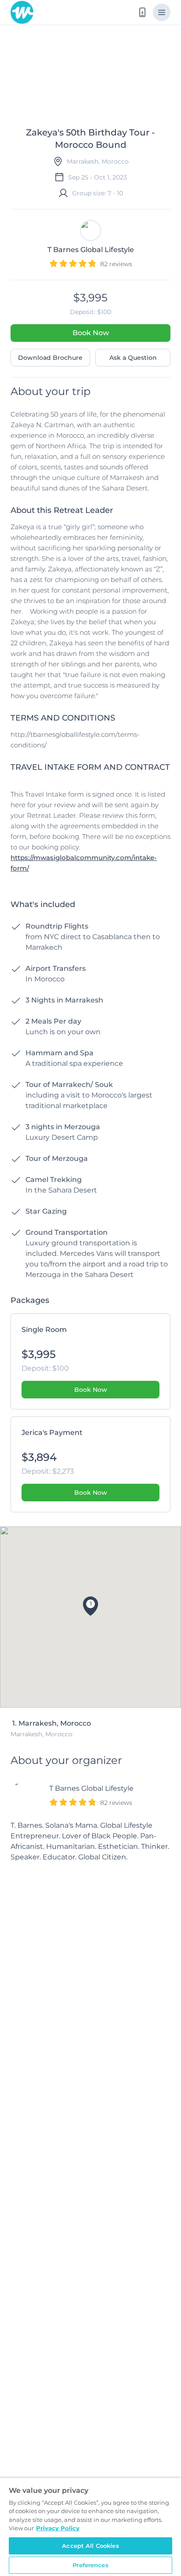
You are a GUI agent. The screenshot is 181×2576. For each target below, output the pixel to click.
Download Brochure (50, 358)
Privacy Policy (58, 2528)
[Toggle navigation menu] (162, 12)
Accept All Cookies (90, 2546)
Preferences (90, 2565)
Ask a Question (133, 358)
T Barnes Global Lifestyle (91, 1788)
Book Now (91, 333)
